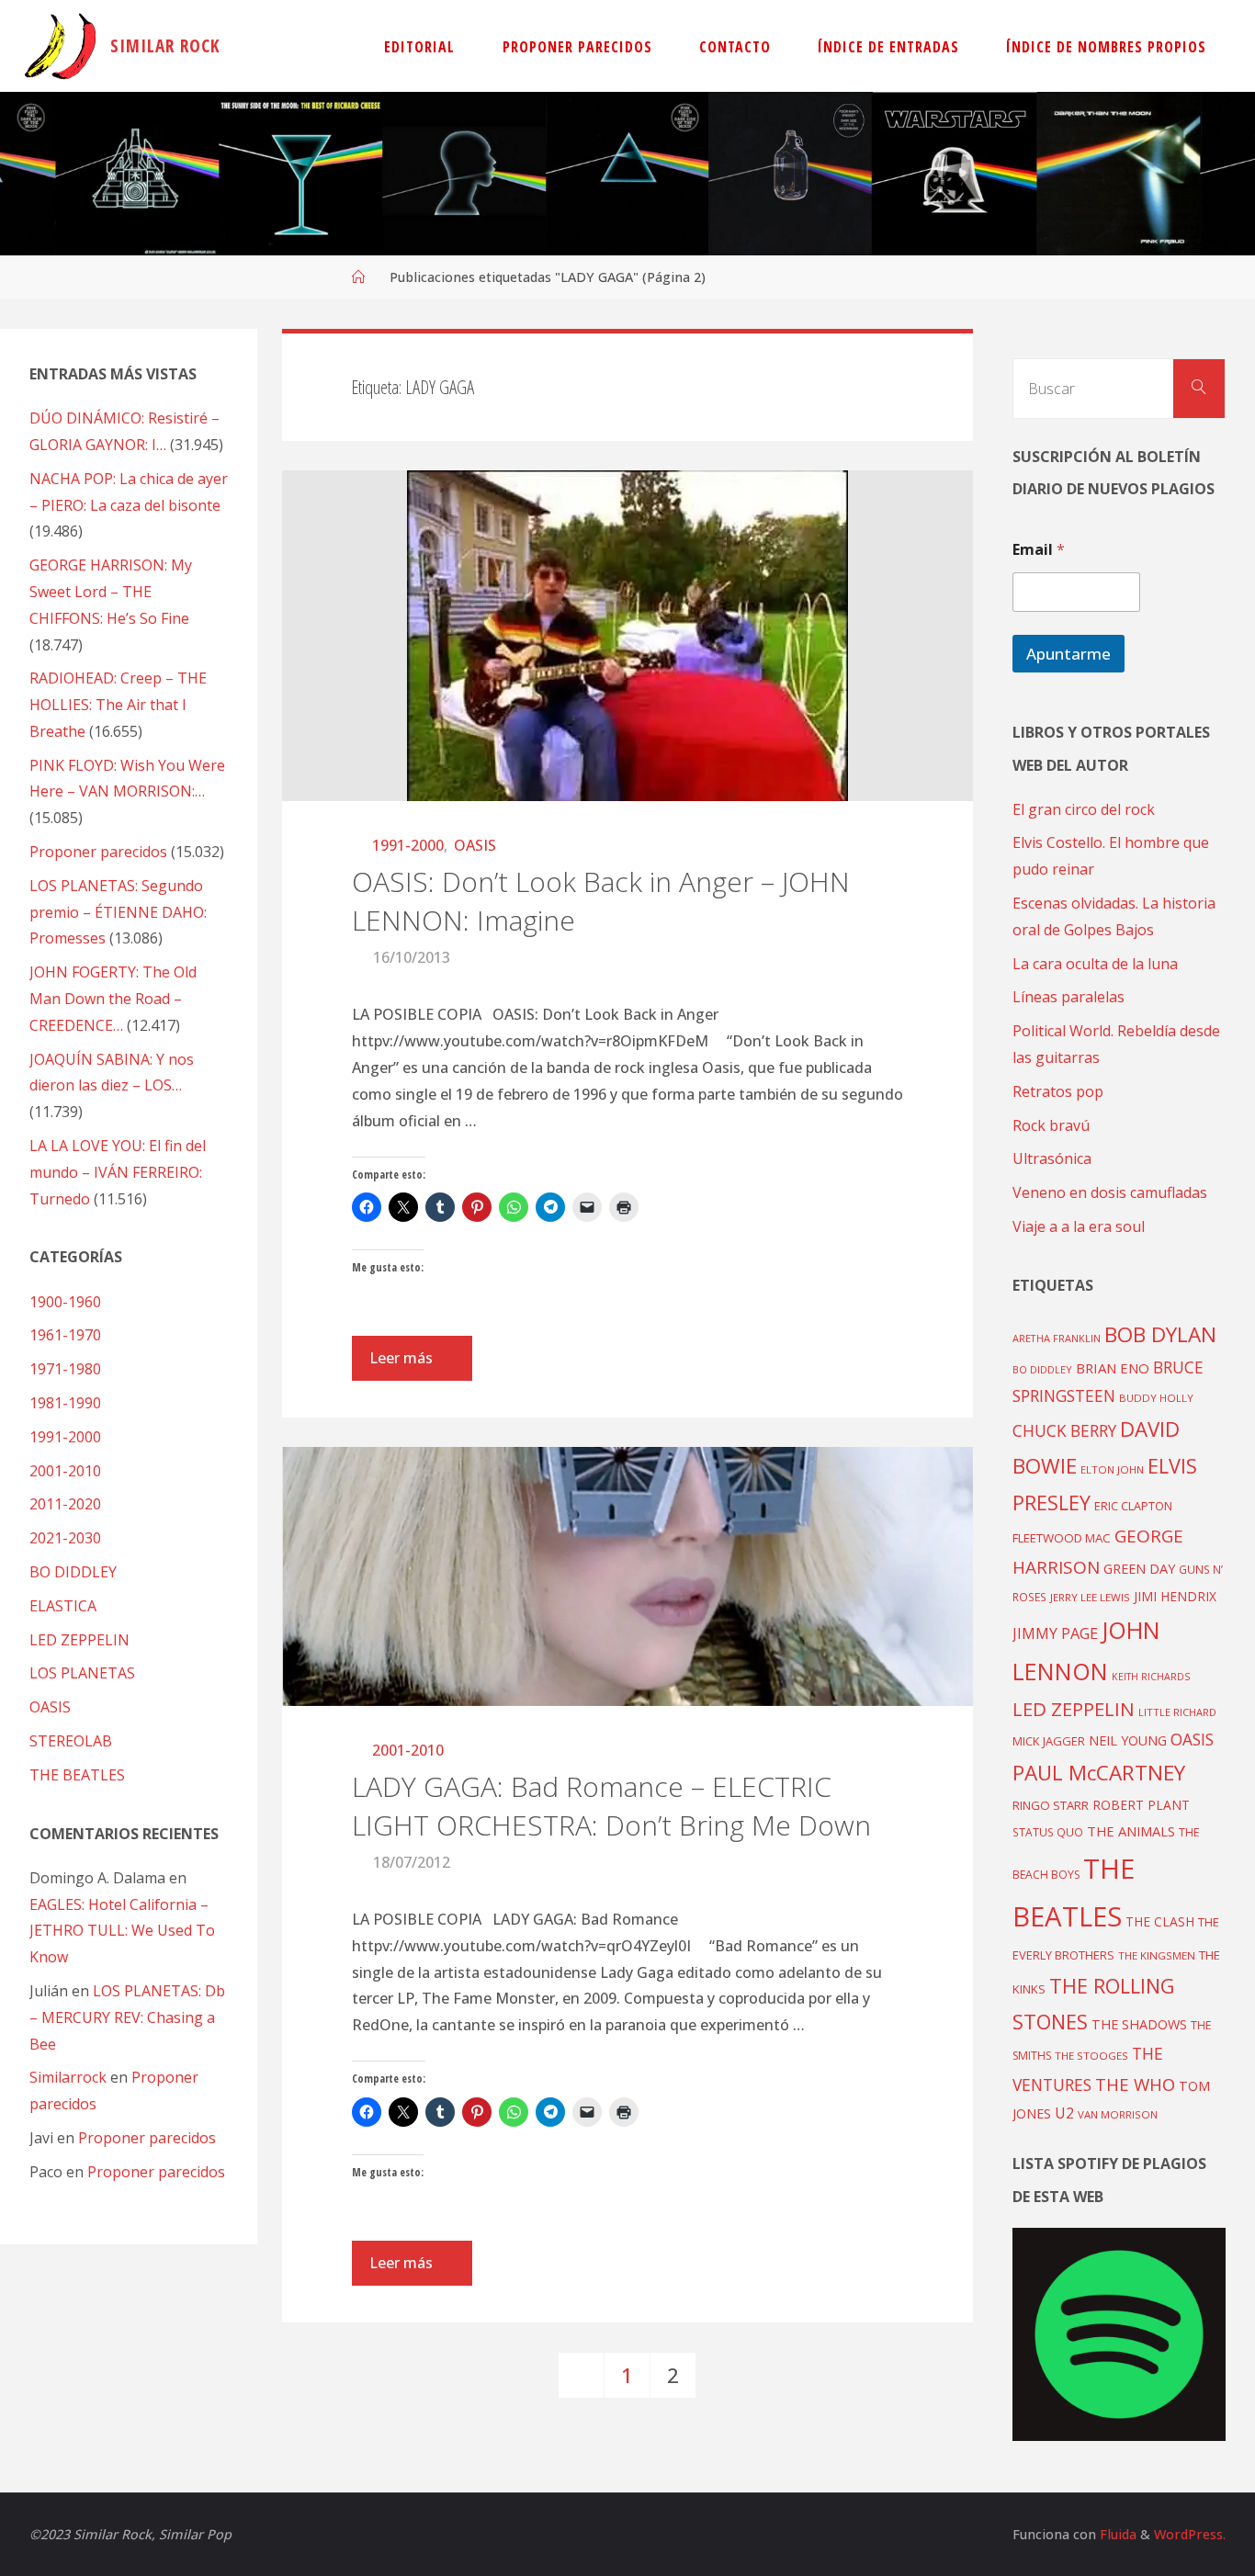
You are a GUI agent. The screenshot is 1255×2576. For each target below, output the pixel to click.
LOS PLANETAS (82, 1673)
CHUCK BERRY (1064, 1431)
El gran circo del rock (1084, 809)
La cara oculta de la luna (1095, 964)
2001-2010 (408, 1750)
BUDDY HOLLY (1156, 1398)
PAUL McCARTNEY (1099, 1773)
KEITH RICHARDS (1151, 1677)
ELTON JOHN (1112, 1469)
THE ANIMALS (1131, 1831)
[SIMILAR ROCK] (60, 46)
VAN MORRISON (1118, 2114)
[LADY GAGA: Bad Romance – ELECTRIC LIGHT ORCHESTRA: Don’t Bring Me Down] (627, 1576)
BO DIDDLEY (73, 1572)
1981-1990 (65, 1403)
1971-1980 (65, 1369)
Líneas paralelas (1068, 997)
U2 (1064, 2113)
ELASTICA (63, 1606)
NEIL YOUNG (1128, 1740)
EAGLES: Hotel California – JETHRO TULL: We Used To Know (122, 1931)
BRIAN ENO (1113, 1368)
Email (1039, 550)
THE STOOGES (1091, 2056)
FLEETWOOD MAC (1062, 1538)
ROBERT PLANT (1141, 1805)
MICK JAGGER (1049, 1741)
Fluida (1116, 2534)
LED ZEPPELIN (79, 1640)
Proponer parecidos (147, 2138)
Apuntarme (1068, 654)
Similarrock (68, 2077)
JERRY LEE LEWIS (1090, 1597)
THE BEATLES (77, 1775)
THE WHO (1135, 2084)
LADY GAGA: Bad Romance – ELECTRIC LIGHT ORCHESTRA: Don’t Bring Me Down (611, 1806)
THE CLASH (1160, 1921)
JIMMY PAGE (1055, 1633)
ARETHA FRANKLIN (1057, 1338)
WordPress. (1190, 2534)
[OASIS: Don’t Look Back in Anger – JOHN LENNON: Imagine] (627, 636)
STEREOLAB (71, 1741)
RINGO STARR (1051, 1805)
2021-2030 (65, 1538)
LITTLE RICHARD (1177, 1712)
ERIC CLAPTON (1133, 1506)
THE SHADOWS (1139, 2024)
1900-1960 (65, 1302)
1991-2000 (408, 845)
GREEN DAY (1139, 1569)
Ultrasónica (1052, 1158)
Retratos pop (1058, 1091)
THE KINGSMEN (1157, 1955)
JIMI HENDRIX (1175, 1596)
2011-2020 (65, 1504)
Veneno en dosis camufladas (1110, 1192)
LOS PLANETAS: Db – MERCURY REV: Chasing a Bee (127, 2017)
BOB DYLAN (1160, 1334)
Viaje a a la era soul (1079, 1226)
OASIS (475, 845)
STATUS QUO (1048, 1832)
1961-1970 (65, 1335)
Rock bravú (1051, 1125)
